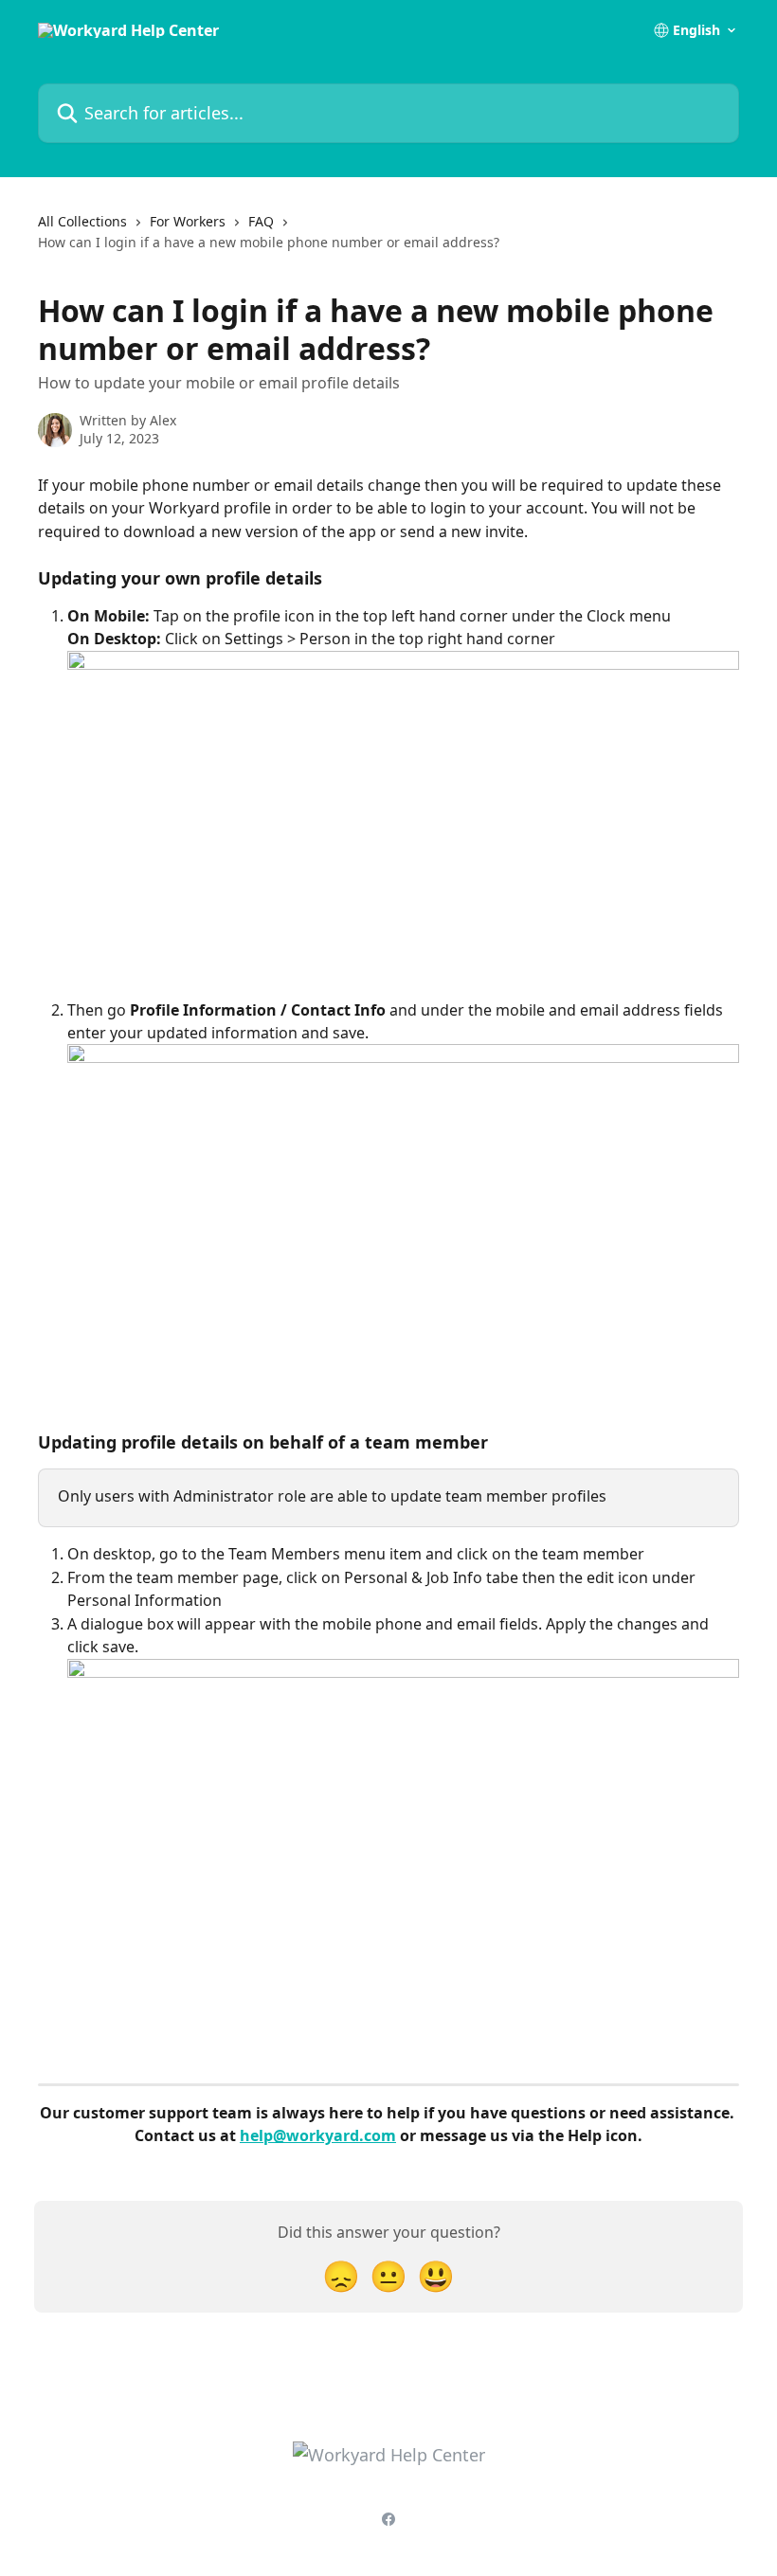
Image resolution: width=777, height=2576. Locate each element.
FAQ (261, 221)
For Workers (188, 221)
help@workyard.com (318, 2135)
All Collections (82, 221)
